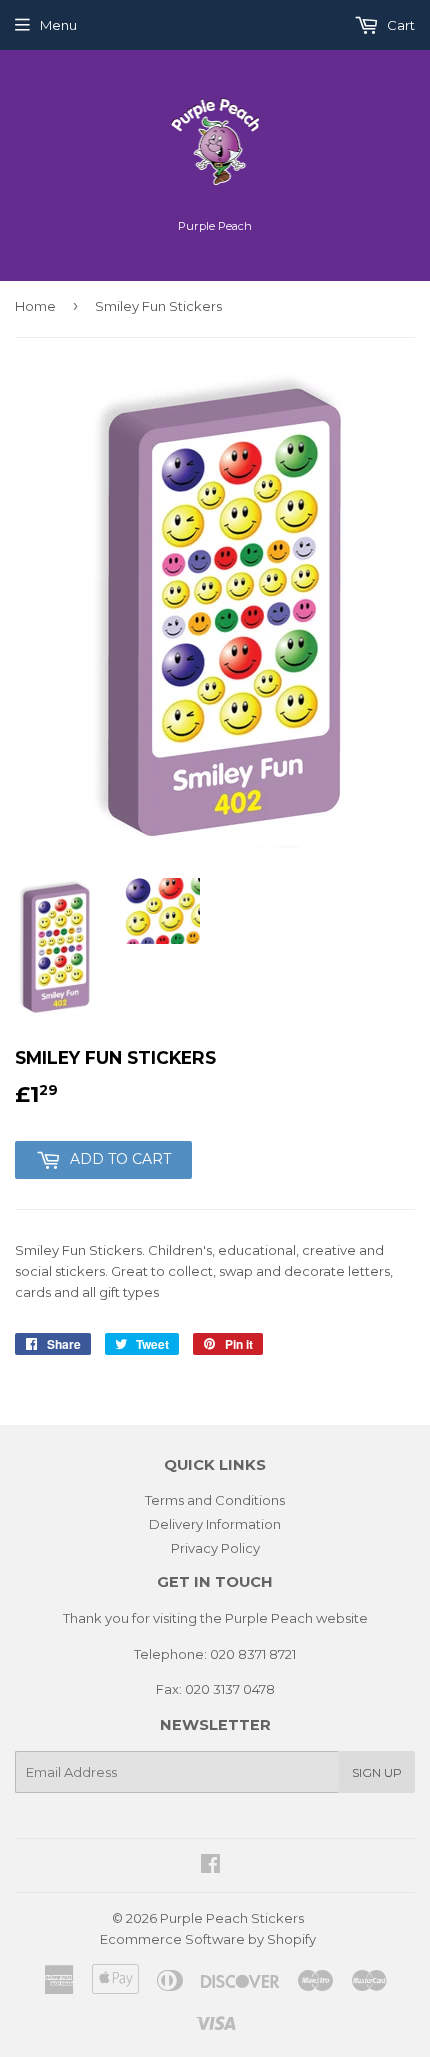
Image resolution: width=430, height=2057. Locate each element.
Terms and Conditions (215, 1500)
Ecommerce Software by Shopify (208, 1939)
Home (35, 306)
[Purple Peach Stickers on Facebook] (210, 1866)
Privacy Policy (215, 1548)
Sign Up (377, 1772)
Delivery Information (215, 1524)
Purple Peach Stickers (232, 1918)
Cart (399, 25)
